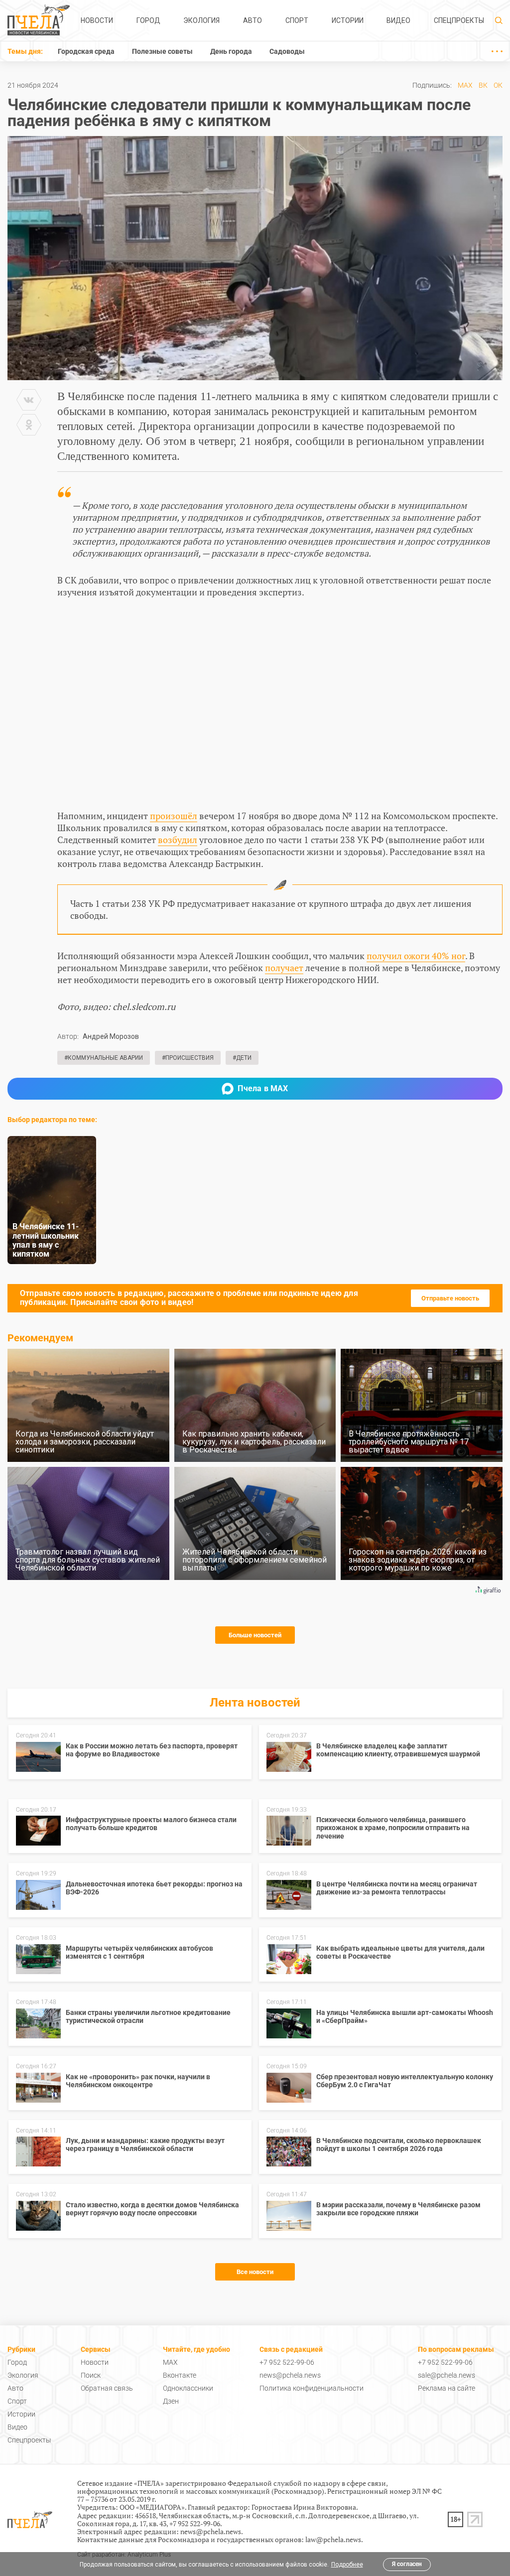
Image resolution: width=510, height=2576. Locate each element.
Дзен (171, 2401)
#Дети (242, 1058)
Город (148, 20)
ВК (483, 85)
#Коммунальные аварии (104, 1058)
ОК (498, 85)
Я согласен (407, 2564)
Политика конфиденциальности (312, 2388)
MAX (465, 85)
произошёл (174, 816)
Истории (348, 20)
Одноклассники (188, 2388)
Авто (253, 20)
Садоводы (287, 51)
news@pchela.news (290, 2375)
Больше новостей (255, 1635)
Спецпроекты (459, 20)
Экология (201, 20)
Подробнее (347, 2565)
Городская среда (86, 51)
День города (231, 51)
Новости (97, 20)
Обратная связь (107, 2388)
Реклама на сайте (446, 2388)
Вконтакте (180, 2375)
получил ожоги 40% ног (416, 956)
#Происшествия (188, 1058)
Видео (398, 20)
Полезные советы (162, 51)
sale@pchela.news (446, 2375)
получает (284, 968)
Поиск (91, 2375)
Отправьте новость (450, 1298)
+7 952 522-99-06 (287, 2362)
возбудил (178, 840)
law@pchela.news (333, 2539)
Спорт (297, 20)
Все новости (255, 2272)
